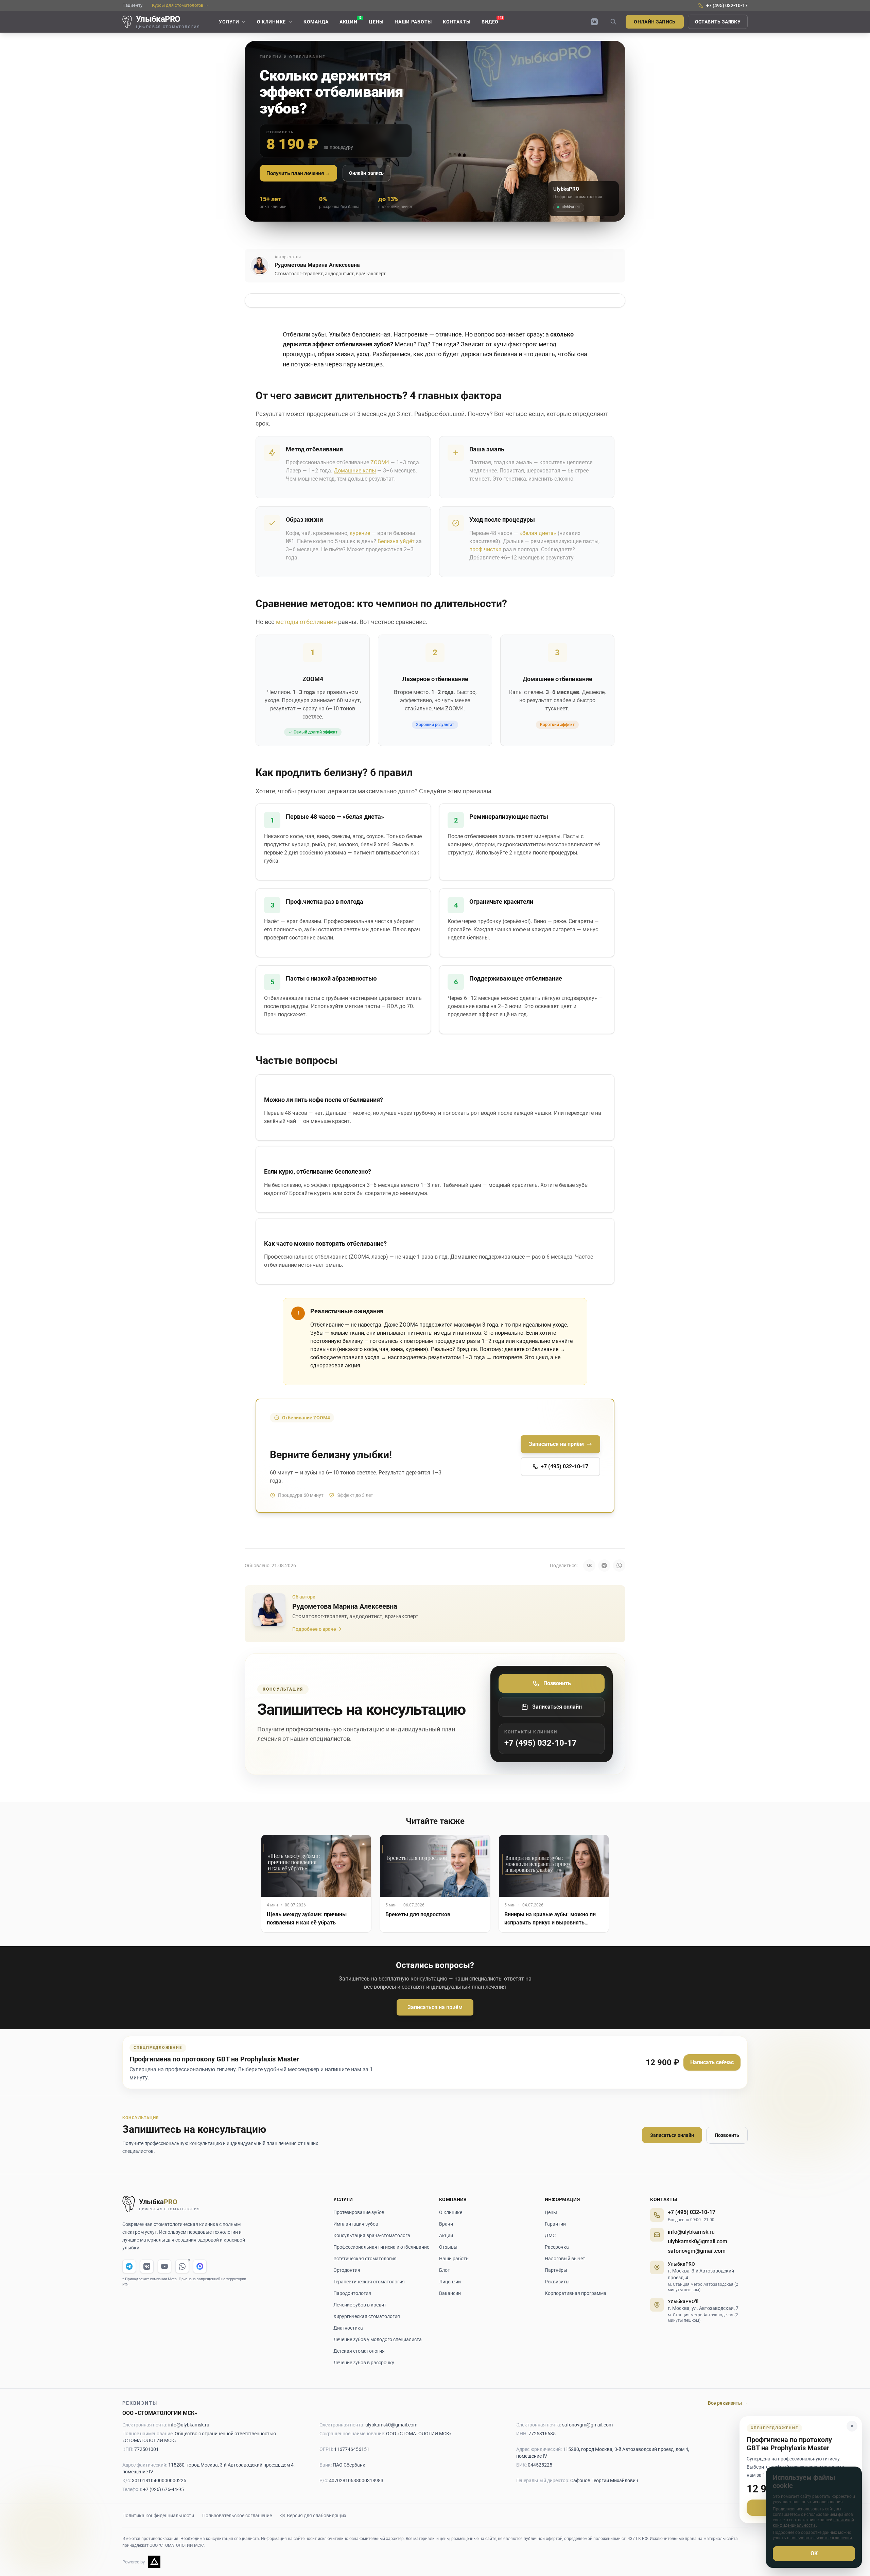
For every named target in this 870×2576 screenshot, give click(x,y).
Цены (551, 2212)
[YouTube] (164, 2266)
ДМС (550, 2235)
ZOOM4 (380, 462)
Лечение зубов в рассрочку (364, 2363)
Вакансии (450, 2293)
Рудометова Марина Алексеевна (317, 265)
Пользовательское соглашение (237, 2516)
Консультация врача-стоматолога (372, 2235)
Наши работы (454, 2259)
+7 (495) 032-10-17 (692, 2212)
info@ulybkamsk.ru (691, 2232)
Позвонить (727, 2135)
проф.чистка (485, 549)
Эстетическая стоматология (365, 2259)
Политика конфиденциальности (158, 2516)
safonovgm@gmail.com (697, 2251)
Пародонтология (352, 2293)
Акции (446, 2235)
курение (360, 533)
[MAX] (200, 2266)
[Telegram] (129, 2266)
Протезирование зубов (359, 2212)
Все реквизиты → (728, 2403)
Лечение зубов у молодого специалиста (378, 2339)
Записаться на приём (435, 2007)
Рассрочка (557, 2247)
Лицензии (450, 2282)
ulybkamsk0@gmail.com (698, 2241)
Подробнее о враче (314, 1629)
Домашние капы (355, 471)
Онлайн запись (655, 22)
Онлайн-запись (366, 173)
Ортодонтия (347, 2270)
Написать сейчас (712, 2062)
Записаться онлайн (672, 2135)
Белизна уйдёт (396, 541)
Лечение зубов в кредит (360, 2305)
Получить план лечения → (298, 173)
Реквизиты (557, 2282)
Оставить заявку (718, 22)
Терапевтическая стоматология (369, 2282)
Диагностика (348, 2328)
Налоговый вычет (565, 2259)
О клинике (451, 2212)
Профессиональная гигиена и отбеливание (381, 2247)
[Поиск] (613, 22)
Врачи (446, 2224)
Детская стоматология (359, 2351)
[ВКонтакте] (594, 22)
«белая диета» (538, 533)
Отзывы (448, 2247)
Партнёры (556, 2270)
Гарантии (555, 2224)
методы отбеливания (306, 622)
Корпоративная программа (576, 2293)
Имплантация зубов (356, 2224)
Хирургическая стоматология (367, 2316)
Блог (444, 2270)
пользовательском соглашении (822, 2538)
